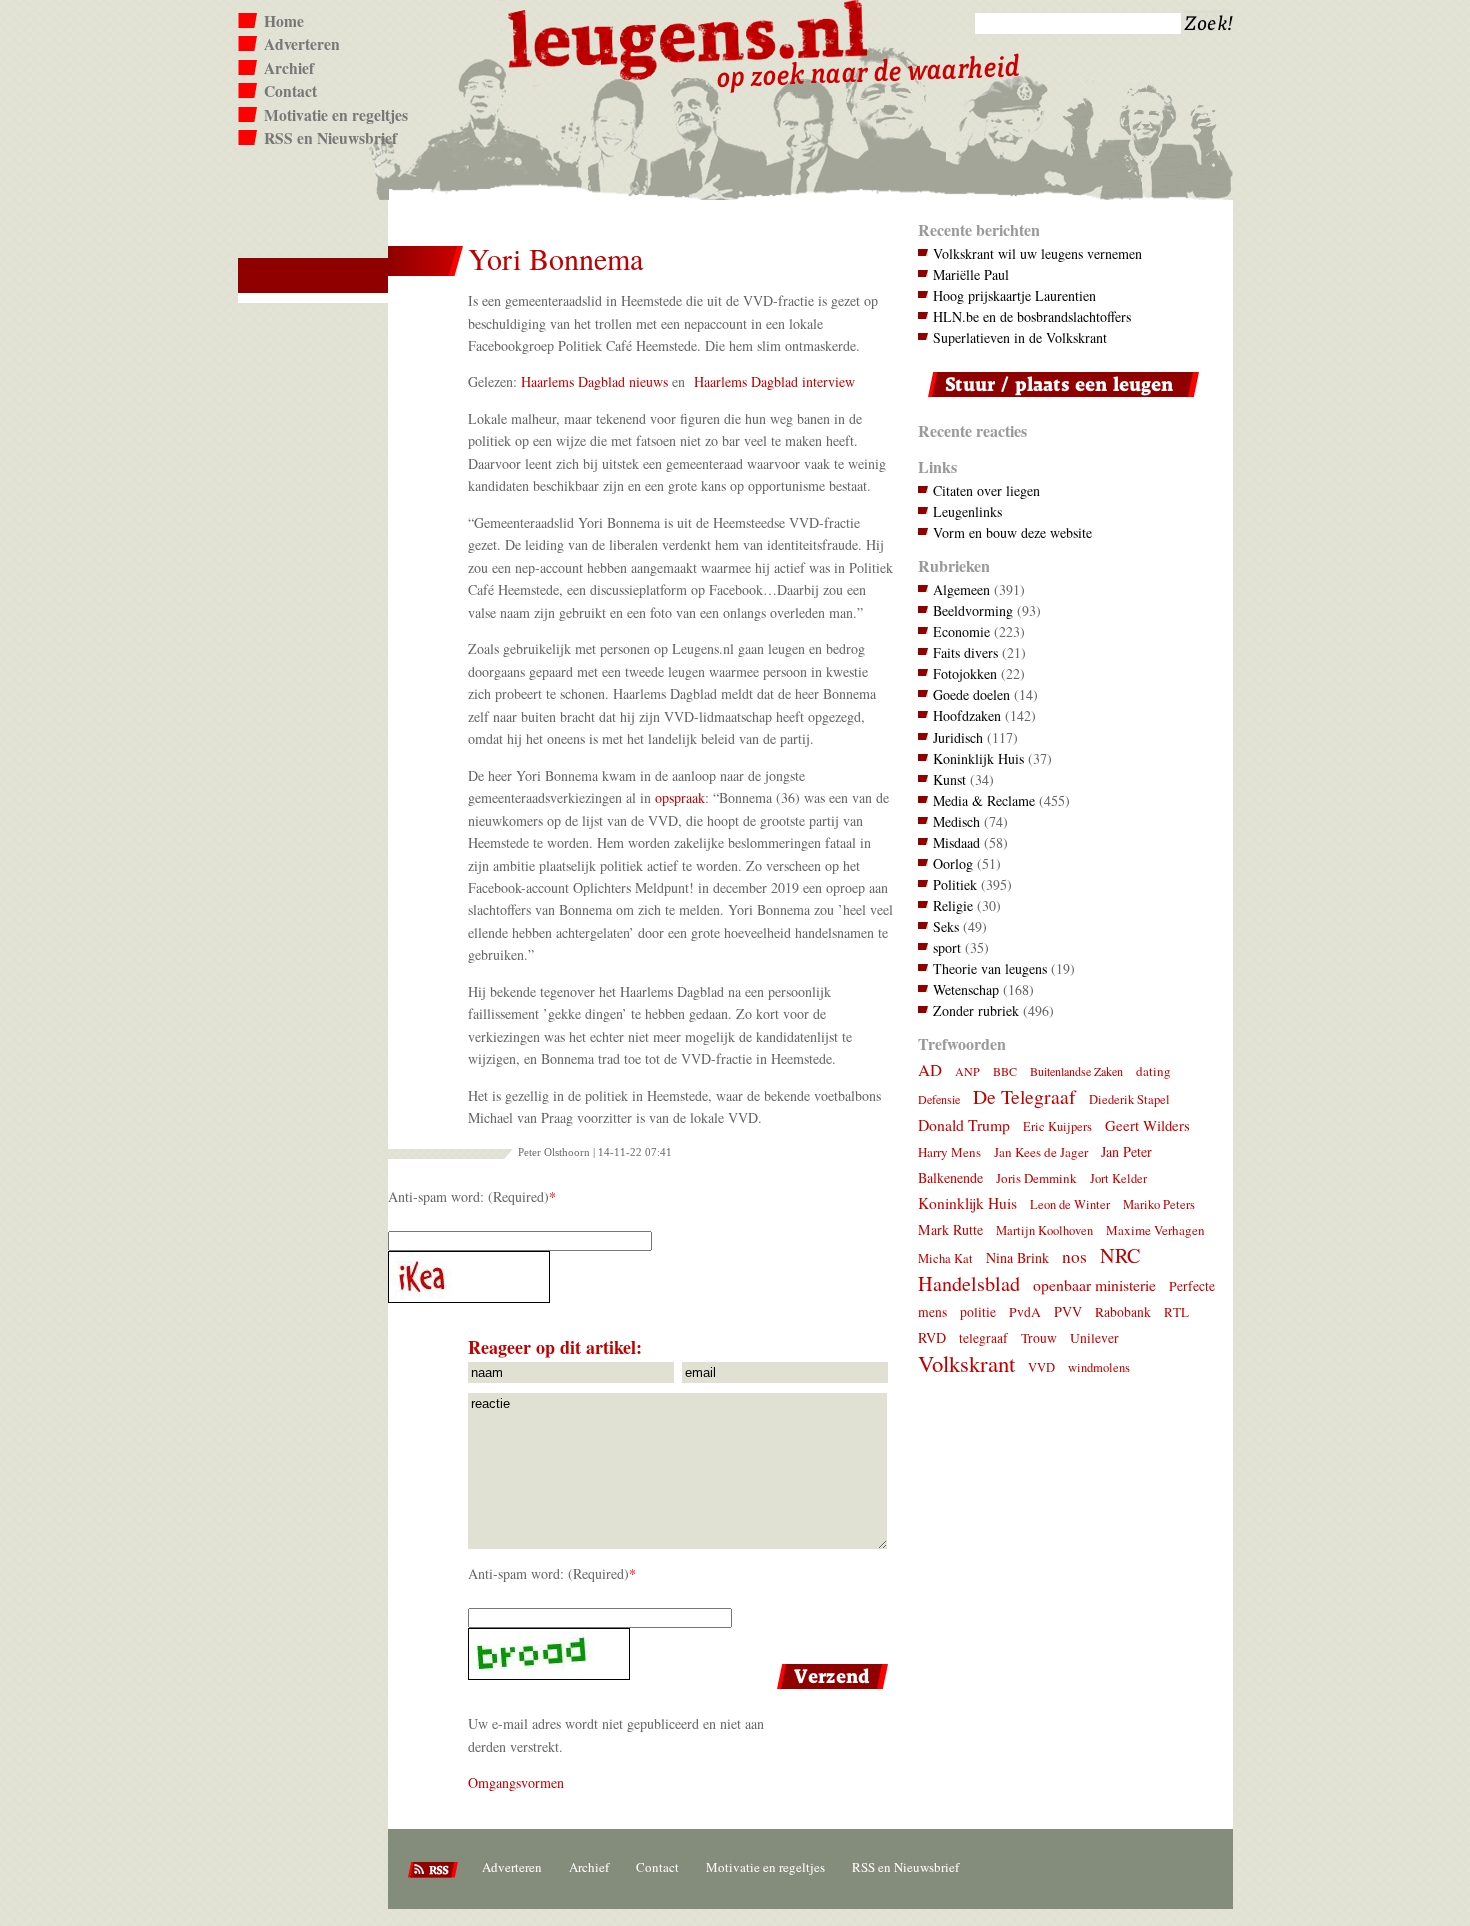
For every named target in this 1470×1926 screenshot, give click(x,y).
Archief (289, 68)
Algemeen (961, 589)
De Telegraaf (1024, 1096)
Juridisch (958, 737)
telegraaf (983, 1338)
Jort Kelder (1118, 1178)
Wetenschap (966, 989)
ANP (967, 1071)
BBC (1005, 1071)
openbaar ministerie (1094, 1284)
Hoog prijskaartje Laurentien (1014, 295)
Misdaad (956, 842)
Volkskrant (966, 1363)
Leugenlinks (967, 511)
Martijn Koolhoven (1044, 1230)
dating (1153, 1071)
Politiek (955, 884)
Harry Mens (949, 1152)
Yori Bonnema (555, 258)
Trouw (1039, 1338)
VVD (1041, 1367)
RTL (1176, 1312)
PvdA (1025, 1312)
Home (284, 21)
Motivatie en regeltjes (336, 115)
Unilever (1094, 1338)
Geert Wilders (1147, 1125)
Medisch (956, 821)
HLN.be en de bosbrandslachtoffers (1032, 316)
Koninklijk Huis (978, 758)
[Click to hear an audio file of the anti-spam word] (640, 1277)
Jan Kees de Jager (1041, 1152)
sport (947, 947)
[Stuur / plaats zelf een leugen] (1058, 401)
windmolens (1099, 1367)
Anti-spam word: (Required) (468, 1196)
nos (1074, 1256)
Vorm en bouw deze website (1012, 532)
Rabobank (1123, 1312)
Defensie (939, 1099)
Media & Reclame (984, 800)
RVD (932, 1337)
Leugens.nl (689, 37)
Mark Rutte (950, 1229)
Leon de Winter (1070, 1204)
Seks (946, 926)
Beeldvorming (973, 610)
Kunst (949, 779)
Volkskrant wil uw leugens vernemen (1037, 253)
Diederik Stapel (1129, 1099)
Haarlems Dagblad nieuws (594, 381)
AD (930, 1069)
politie (978, 1312)
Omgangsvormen (516, 1782)
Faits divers (965, 652)
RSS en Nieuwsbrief (330, 138)
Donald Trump (964, 1124)
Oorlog (953, 863)
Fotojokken (965, 673)
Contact (290, 91)
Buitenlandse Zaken (1076, 1071)
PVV (1068, 1311)
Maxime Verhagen (1155, 1230)
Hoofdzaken (967, 715)
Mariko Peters (1159, 1204)
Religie (953, 905)
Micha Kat (945, 1258)
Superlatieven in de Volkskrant (1020, 337)
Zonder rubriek (976, 1010)
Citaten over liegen (986, 490)
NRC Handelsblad (1029, 1269)
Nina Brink (1017, 1257)
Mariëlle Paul (971, 274)
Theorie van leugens (990, 968)
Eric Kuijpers (1057, 1126)
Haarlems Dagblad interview (774, 381)
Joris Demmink (1036, 1178)
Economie (961, 631)
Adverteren (302, 44)
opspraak (680, 797)
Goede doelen (971, 694)
